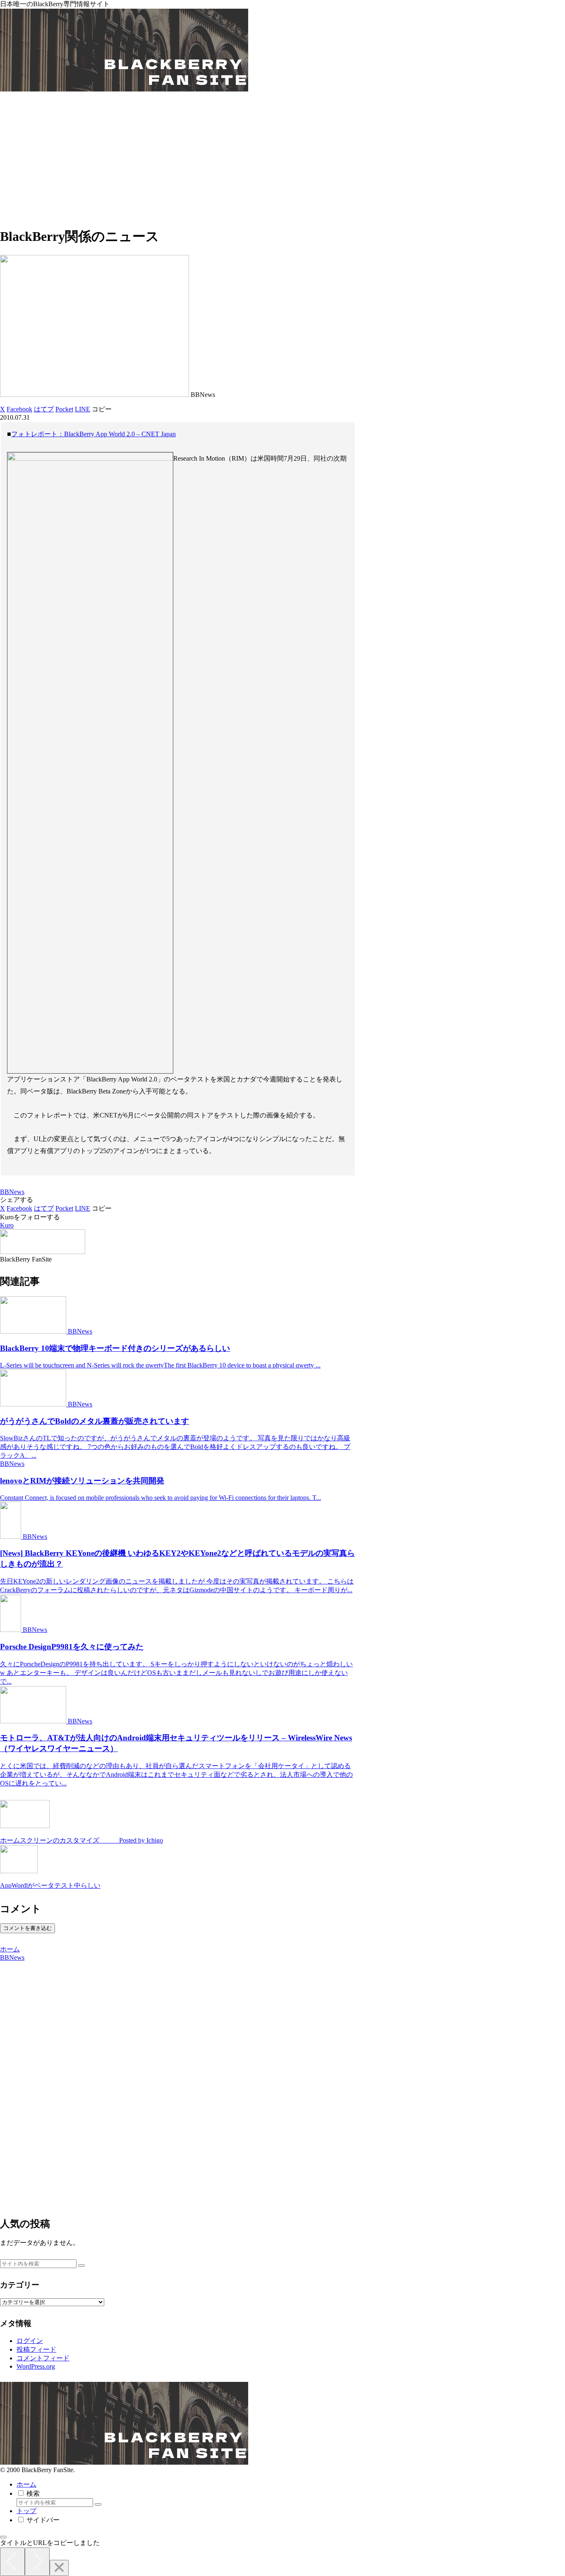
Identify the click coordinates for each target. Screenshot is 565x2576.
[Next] (37, 2562)
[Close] (59, 2568)
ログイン (30, 2341)
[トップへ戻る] (3, 2537)
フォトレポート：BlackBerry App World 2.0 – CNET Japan (93, 434)
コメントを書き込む (28, 1928)
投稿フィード (36, 2349)
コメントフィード (43, 2358)
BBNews (12, 1192)
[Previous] (12, 2562)
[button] (102, 409)
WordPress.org (36, 2366)
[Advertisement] (282, 161)
